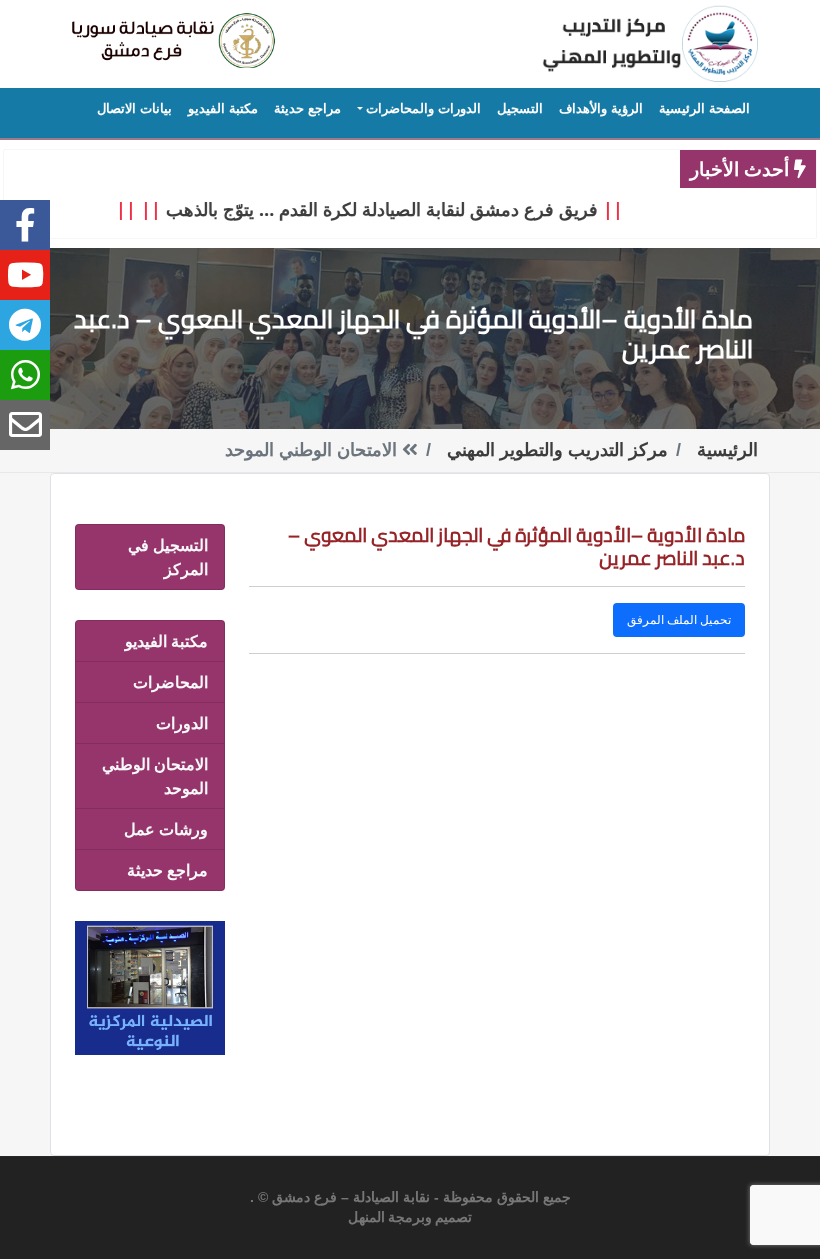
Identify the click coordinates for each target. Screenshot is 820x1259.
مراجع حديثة (167, 870)
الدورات (182, 723)
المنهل (366, 1218)
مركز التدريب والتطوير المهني (557, 450)
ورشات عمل (166, 829)
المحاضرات (170, 682)
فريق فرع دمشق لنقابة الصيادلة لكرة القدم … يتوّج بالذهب (396, 209)
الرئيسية (727, 450)
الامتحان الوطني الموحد (155, 776)
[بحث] (170, 41)
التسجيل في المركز (168, 557)
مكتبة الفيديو (166, 641)
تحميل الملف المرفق (679, 619)
